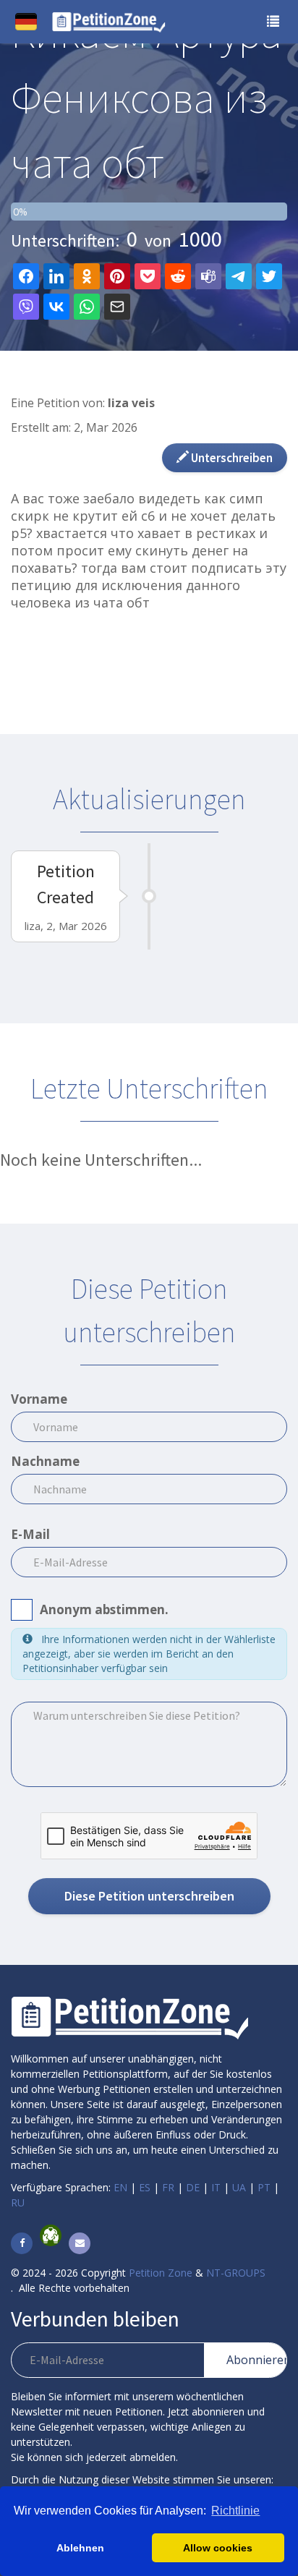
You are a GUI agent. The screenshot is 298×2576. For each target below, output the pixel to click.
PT (264, 2187)
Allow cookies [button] (218, 2548)
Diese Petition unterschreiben (149, 1896)
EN (120, 2187)
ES (145, 2187)
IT (216, 2187)
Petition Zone (161, 2273)
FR (168, 2187)
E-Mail (30, 1534)
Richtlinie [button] (235, 2511)
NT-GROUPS (236, 2273)
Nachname (45, 1461)
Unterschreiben (231, 458)
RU (18, 2202)
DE (193, 2187)
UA (239, 2187)
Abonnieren (256, 2360)
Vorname (39, 1399)
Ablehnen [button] (80, 2548)
